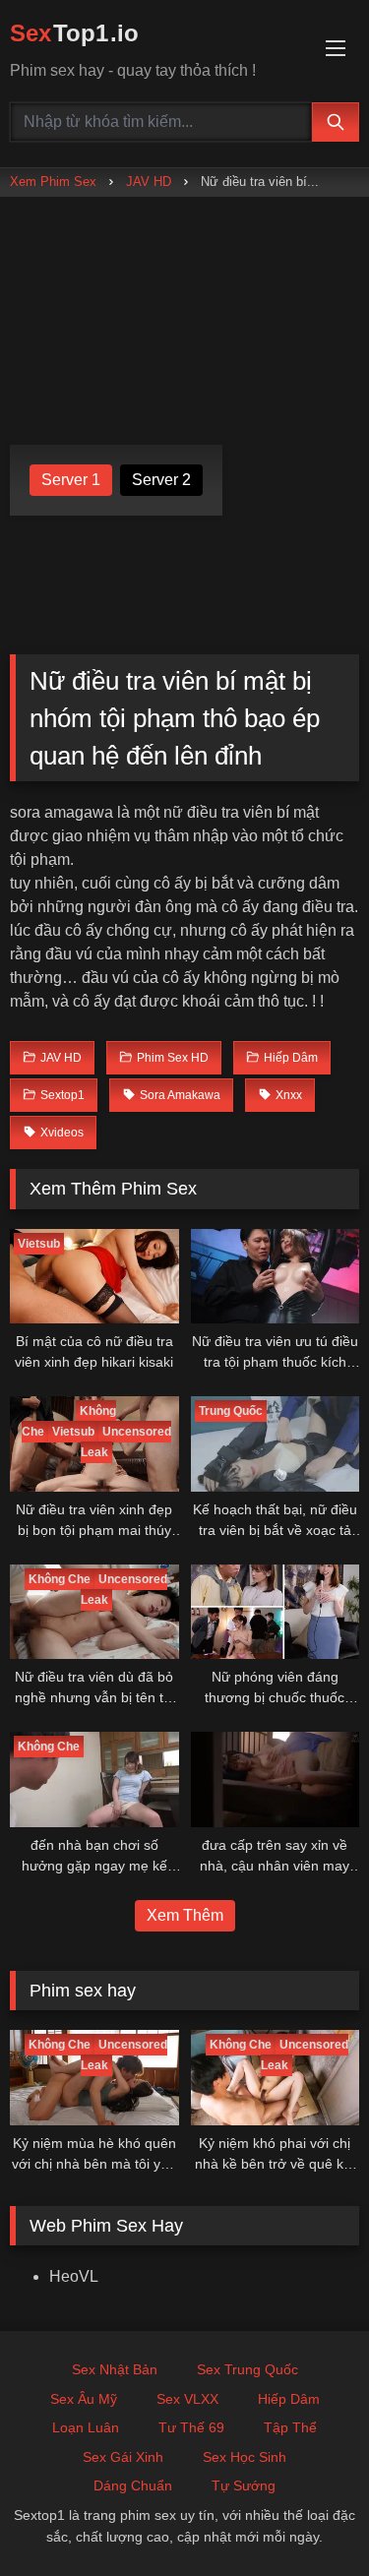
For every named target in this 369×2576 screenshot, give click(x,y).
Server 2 (161, 480)
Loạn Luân (86, 2427)
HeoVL (74, 2276)
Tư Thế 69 (191, 2427)
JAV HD (149, 182)
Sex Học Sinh (245, 2457)
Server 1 (71, 480)
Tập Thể (290, 2427)
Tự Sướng (244, 2485)
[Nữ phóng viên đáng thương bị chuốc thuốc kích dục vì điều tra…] (276, 1612)
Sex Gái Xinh (123, 2457)
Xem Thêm (185, 1915)
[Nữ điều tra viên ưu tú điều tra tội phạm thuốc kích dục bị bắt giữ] (276, 1276)
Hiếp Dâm (289, 2399)
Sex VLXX (187, 2399)
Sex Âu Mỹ (84, 2399)
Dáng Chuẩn (133, 2485)
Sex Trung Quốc (247, 2369)
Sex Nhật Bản (115, 2369)
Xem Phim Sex (53, 182)
